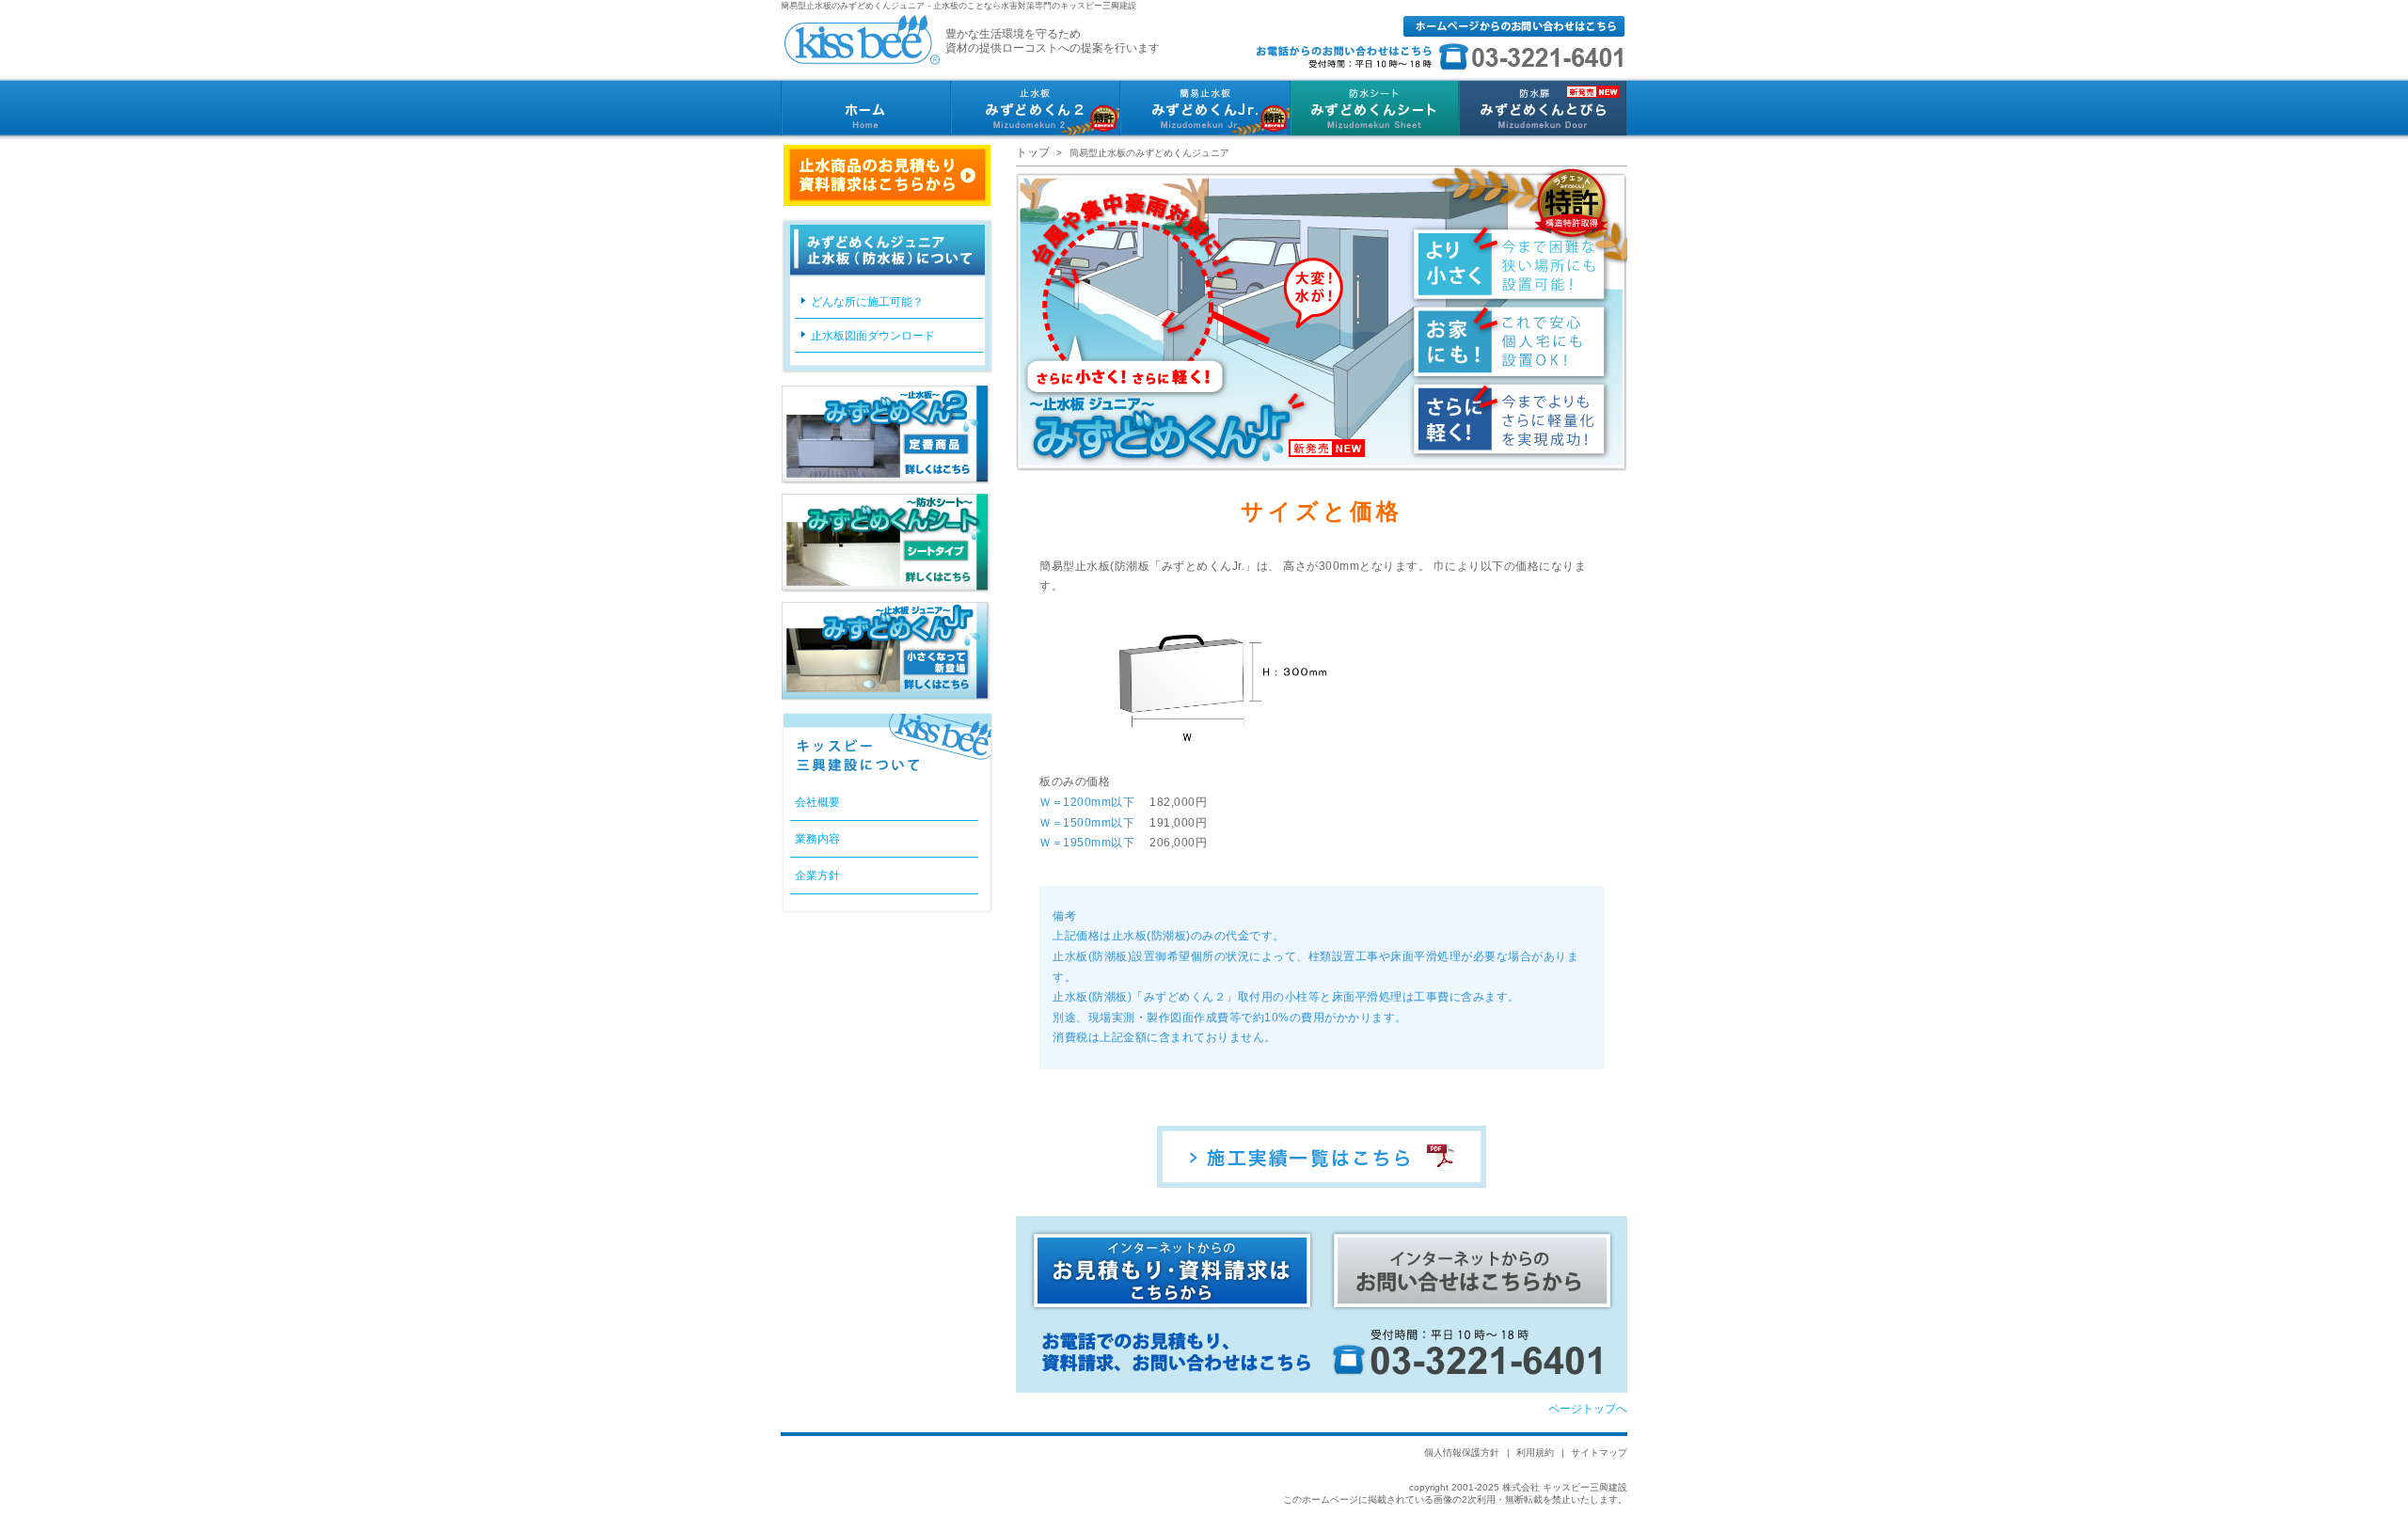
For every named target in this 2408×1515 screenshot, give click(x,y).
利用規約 (1535, 1452)
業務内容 (817, 839)
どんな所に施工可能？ (867, 302)
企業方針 (817, 876)
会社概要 (817, 802)
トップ (1033, 152)
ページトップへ (1588, 1409)
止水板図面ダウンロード (873, 336)
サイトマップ (1599, 1452)
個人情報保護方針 (1462, 1452)
